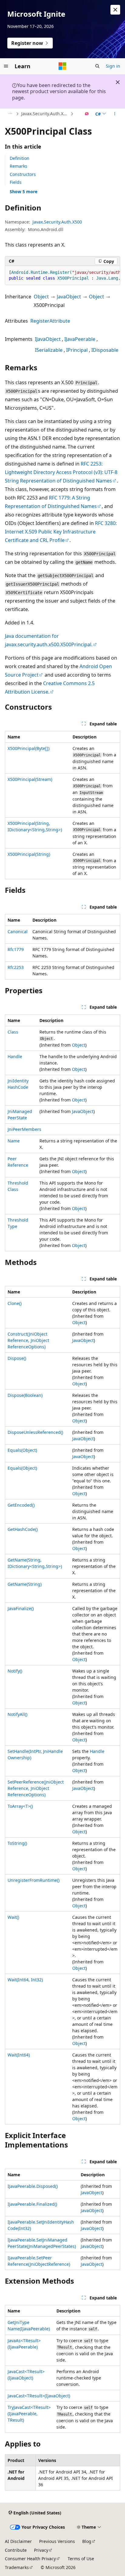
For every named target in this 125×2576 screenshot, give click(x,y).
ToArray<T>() (20, 1806)
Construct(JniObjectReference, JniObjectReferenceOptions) (28, 1340)
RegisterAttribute (50, 321)
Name (14, 1141)
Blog (87, 2541)
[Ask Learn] (87, 114)
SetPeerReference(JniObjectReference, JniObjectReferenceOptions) (36, 1788)
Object (41, 297)
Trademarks (17, 2567)
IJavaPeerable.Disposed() (33, 2186)
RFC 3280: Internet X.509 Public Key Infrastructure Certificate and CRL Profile (61, 532)
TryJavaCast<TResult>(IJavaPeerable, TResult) (29, 2414)
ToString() (17, 1843)
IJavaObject (48, 339)
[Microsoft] (62, 66)
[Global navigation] (6, 66)
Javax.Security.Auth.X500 (45, 114)
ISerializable (49, 350)
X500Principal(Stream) (30, 779)
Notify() (15, 1671)
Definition (20, 158)
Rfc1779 (16, 949)
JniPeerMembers (24, 1129)
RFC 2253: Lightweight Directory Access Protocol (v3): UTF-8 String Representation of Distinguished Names (61, 472)
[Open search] (97, 66)
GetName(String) (25, 1584)
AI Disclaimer (18, 2541)
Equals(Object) (22, 1450)
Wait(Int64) (19, 2055)
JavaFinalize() (21, 1608)
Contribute (16, 2550)
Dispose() (17, 1358)
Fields (16, 182)
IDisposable (105, 350)
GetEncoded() (21, 1505)
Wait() (13, 1917)
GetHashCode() (23, 1529)
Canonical (18, 932)
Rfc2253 (16, 967)
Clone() (15, 1303)
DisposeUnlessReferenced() (35, 1432)
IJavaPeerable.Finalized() (32, 2204)
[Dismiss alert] (115, 10)
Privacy (41, 2550)
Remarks (19, 166)
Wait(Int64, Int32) (25, 1980)
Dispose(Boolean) (25, 1395)
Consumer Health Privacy (30, 2559)
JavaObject (69, 297)
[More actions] (115, 114)
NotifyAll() (17, 1714)
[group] (62, 276)
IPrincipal (77, 350)
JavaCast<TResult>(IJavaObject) (39, 2396)
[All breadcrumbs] (10, 114)
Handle (15, 1056)
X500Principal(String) (29, 854)
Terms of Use (81, 2559)
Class (13, 1032)
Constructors (23, 174)
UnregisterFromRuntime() (34, 1880)
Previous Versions (57, 2541)
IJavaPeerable (80, 339)
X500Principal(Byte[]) (29, 748)
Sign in (113, 66)
